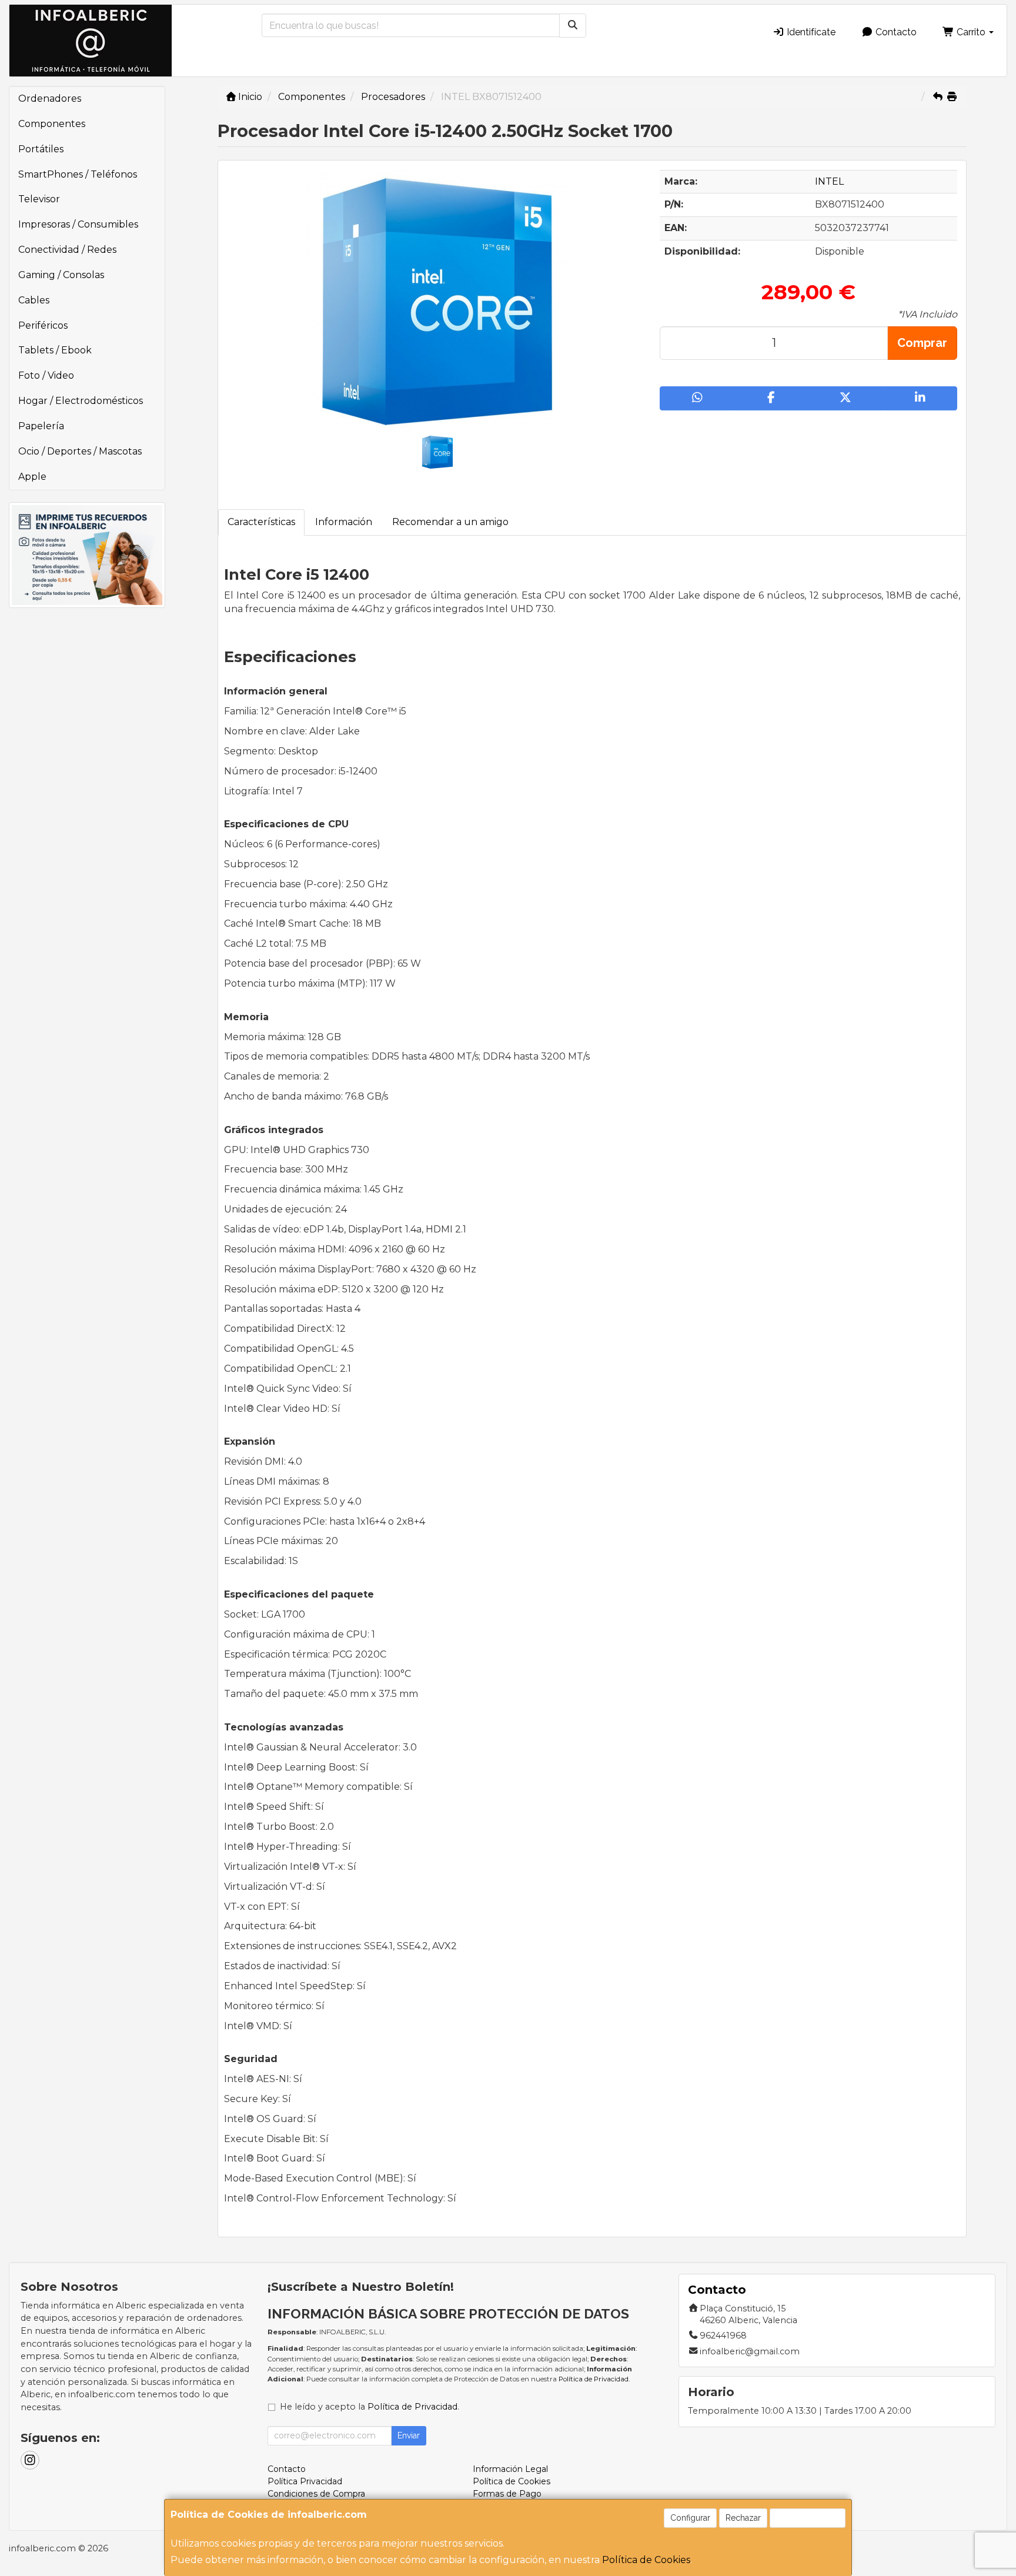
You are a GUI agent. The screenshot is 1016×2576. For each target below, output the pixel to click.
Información (344, 522)
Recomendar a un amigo (450, 522)
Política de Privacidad (594, 2379)
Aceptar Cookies (808, 2518)
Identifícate (810, 32)
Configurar (690, 2518)
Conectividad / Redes (67, 250)
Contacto (895, 32)
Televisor (39, 199)
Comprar (922, 343)
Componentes (52, 124)
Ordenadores (50, 98)
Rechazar (743, 2518)
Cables (34, 300)
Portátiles (41, 149)
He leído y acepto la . (370, 2407)
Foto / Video (46, 375)
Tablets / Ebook (55, 350)
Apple (32, 477)
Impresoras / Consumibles (78, 224)
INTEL (829, 181)
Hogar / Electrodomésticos (81, 401)
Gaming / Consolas (61, 275)
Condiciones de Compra (316, 2494)
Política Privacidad (305, 2481)
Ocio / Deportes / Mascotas (80, 451)
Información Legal (510, 2469)
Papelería (41, 426)
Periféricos (43, 325)
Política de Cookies (646, 2560)
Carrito (971, 32)
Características (261, 522)
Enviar (409, 2435)
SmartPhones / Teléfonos (78, 174)
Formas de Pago (507, 2494)
